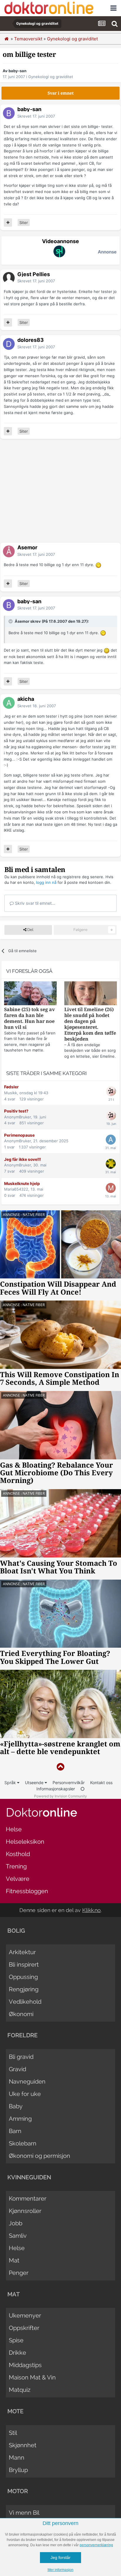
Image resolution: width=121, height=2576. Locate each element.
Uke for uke (25, 2094)
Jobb (16, 2223)
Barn (15, 2131)
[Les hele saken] (30, 994)
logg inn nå (46, 882)
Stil (13, 2433)
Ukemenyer (25, 2315)
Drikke (17, 2353)
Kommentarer (28, 2198)
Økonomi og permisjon (40, 2156)
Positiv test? (16, 1111)
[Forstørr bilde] (98, 565)
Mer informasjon (60, 2570)
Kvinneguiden (29, 2177)
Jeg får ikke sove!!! (22, 1159)
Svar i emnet (61, 93)
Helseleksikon (25, 1842)
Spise (16, 2340)
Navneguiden (27, 2081)
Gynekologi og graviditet (51, 77)
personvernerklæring (96, 2545)
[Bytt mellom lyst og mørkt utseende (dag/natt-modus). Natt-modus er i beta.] (83, 1789)
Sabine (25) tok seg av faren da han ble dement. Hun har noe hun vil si (30, 1018)
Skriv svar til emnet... (35, 903)
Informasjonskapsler (56, 1789)
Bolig (16, 1931)
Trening (16, 1866)
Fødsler (11, 1087)
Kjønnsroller (25, 2211)
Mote (15, 2411)
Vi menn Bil (24, 2513)
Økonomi (21, 2014)
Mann (17, 2458)
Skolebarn (23, 2143)
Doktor (42, 1812)
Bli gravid (21, 2057)
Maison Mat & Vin (32, 2377)
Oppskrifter (24, 2328)
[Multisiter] (8, 223)
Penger (19, 2273)
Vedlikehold (25, 2002)
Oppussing (23, 1977)
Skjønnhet (23, 2445)
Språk (11, 1783)
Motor (18, 2491)
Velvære (18, 1879)
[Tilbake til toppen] (60, 1767)
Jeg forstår (60, 2557)
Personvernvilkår (69, 1783)
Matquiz (20, 2390)
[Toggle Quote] (11, 621)
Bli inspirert (24, 1964)
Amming (20, 2119)
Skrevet (36, 116)
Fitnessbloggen (27, 1891)
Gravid (17, 2069)
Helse (14, 1829)
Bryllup (18, 2470)
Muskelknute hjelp (22, 1184)
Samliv (18, 2236)
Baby (16, 2106)
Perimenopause (19, 1135)
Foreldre (22, 2035)
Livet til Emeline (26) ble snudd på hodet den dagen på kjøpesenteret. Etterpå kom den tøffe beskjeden (90, 1024)
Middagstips (25, 2365)
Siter (24, 223)
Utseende (35, 1783)
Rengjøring (24, 1989)
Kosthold (18, 1854)
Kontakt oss (101, 1783)
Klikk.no (91, 1910)
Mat (14, 2260)
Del (30, 930)
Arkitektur (22, 1952)
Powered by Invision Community (60, 1796)
